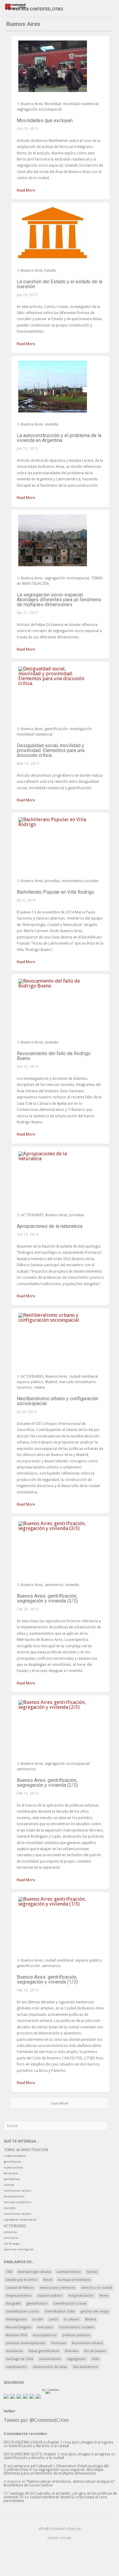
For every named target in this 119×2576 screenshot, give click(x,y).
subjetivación (16, 2367)
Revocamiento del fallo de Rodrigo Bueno (54, 1056)
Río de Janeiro (95, 2351)
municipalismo (45, 2335)
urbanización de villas (50, 2367)
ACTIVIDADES (32, 1215)
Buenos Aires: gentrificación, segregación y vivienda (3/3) (47, 1598)
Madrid (51, 1382)
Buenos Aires (32, 104)
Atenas (92, 2272)
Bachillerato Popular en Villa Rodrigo (56, 892)
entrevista (10, 2232)
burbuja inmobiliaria (74, 2280)
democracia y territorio (58, 2288)
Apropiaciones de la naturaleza (50, 1226)
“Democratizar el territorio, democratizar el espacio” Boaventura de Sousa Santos (59, 2483)
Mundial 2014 (16, 2335)
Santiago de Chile (20, 2359)
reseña (39, 1387)
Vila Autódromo (85, 2367)
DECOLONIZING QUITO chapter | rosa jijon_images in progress (57, 2454)
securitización (50, 2359)
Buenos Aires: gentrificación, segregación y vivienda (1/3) (47, 1979)
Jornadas (52, 881)
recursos (24, 1387)
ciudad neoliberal (83, 1376)
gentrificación (56, 729)
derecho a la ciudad (97, 2288)
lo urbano (72, 2319)
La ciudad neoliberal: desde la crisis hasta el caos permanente (55, 2499)
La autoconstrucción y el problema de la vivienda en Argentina (59, 438)
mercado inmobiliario (77, 1382)
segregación (76, 2359)
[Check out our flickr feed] (38, 2396)
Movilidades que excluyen (45, 120)
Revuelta (72, 2351)
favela (104, 2296)
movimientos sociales (80, 881)
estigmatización (81, 2296)
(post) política (12, 2179)
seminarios (54, 1585)
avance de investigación (19, 2249)
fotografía (13, 2304)
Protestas (59, 2343)
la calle (38, 2319)
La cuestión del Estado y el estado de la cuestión (60, 284)
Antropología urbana (34, 2272)
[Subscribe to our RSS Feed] (19, 2396)
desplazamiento (14, 2196)
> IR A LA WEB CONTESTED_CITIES (34, 9)
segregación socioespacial (39, 109)
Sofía (95, 2359)
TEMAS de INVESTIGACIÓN (26, 2150)
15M (9, 2272)
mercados (10, 2208)
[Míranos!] (25, 2396)
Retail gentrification (44, 2351)
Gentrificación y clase (70, 2304)
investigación (81, 729)
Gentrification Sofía (60, 2311)
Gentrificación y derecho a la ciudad (39, 2446)
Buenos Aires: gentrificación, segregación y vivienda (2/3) (47, 1783)
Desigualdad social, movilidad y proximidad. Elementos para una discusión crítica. (51, 750)
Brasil (48, 2280)
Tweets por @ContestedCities (36, 2420)
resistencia (14, 2351)
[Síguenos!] (6, 2396)
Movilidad (53, 104)
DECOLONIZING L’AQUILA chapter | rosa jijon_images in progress (58, 2442)
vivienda (51, 424)
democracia (11, 2173)
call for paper (12, 2244)
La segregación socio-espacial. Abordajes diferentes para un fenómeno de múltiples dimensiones (59, 600)
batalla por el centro (22, 2280)
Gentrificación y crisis (22, 2311)
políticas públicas (76, 2335)
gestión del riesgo (95, 2311)
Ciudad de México (20, 2288)
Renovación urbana (87, 2343)
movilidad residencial (81, 104)
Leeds (53, 2319)
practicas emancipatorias (26, 2343)
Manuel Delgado (19, 2327)
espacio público (30, 1382)
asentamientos (69, 2272)
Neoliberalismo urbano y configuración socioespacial (58, 1401)
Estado (50, 270)
